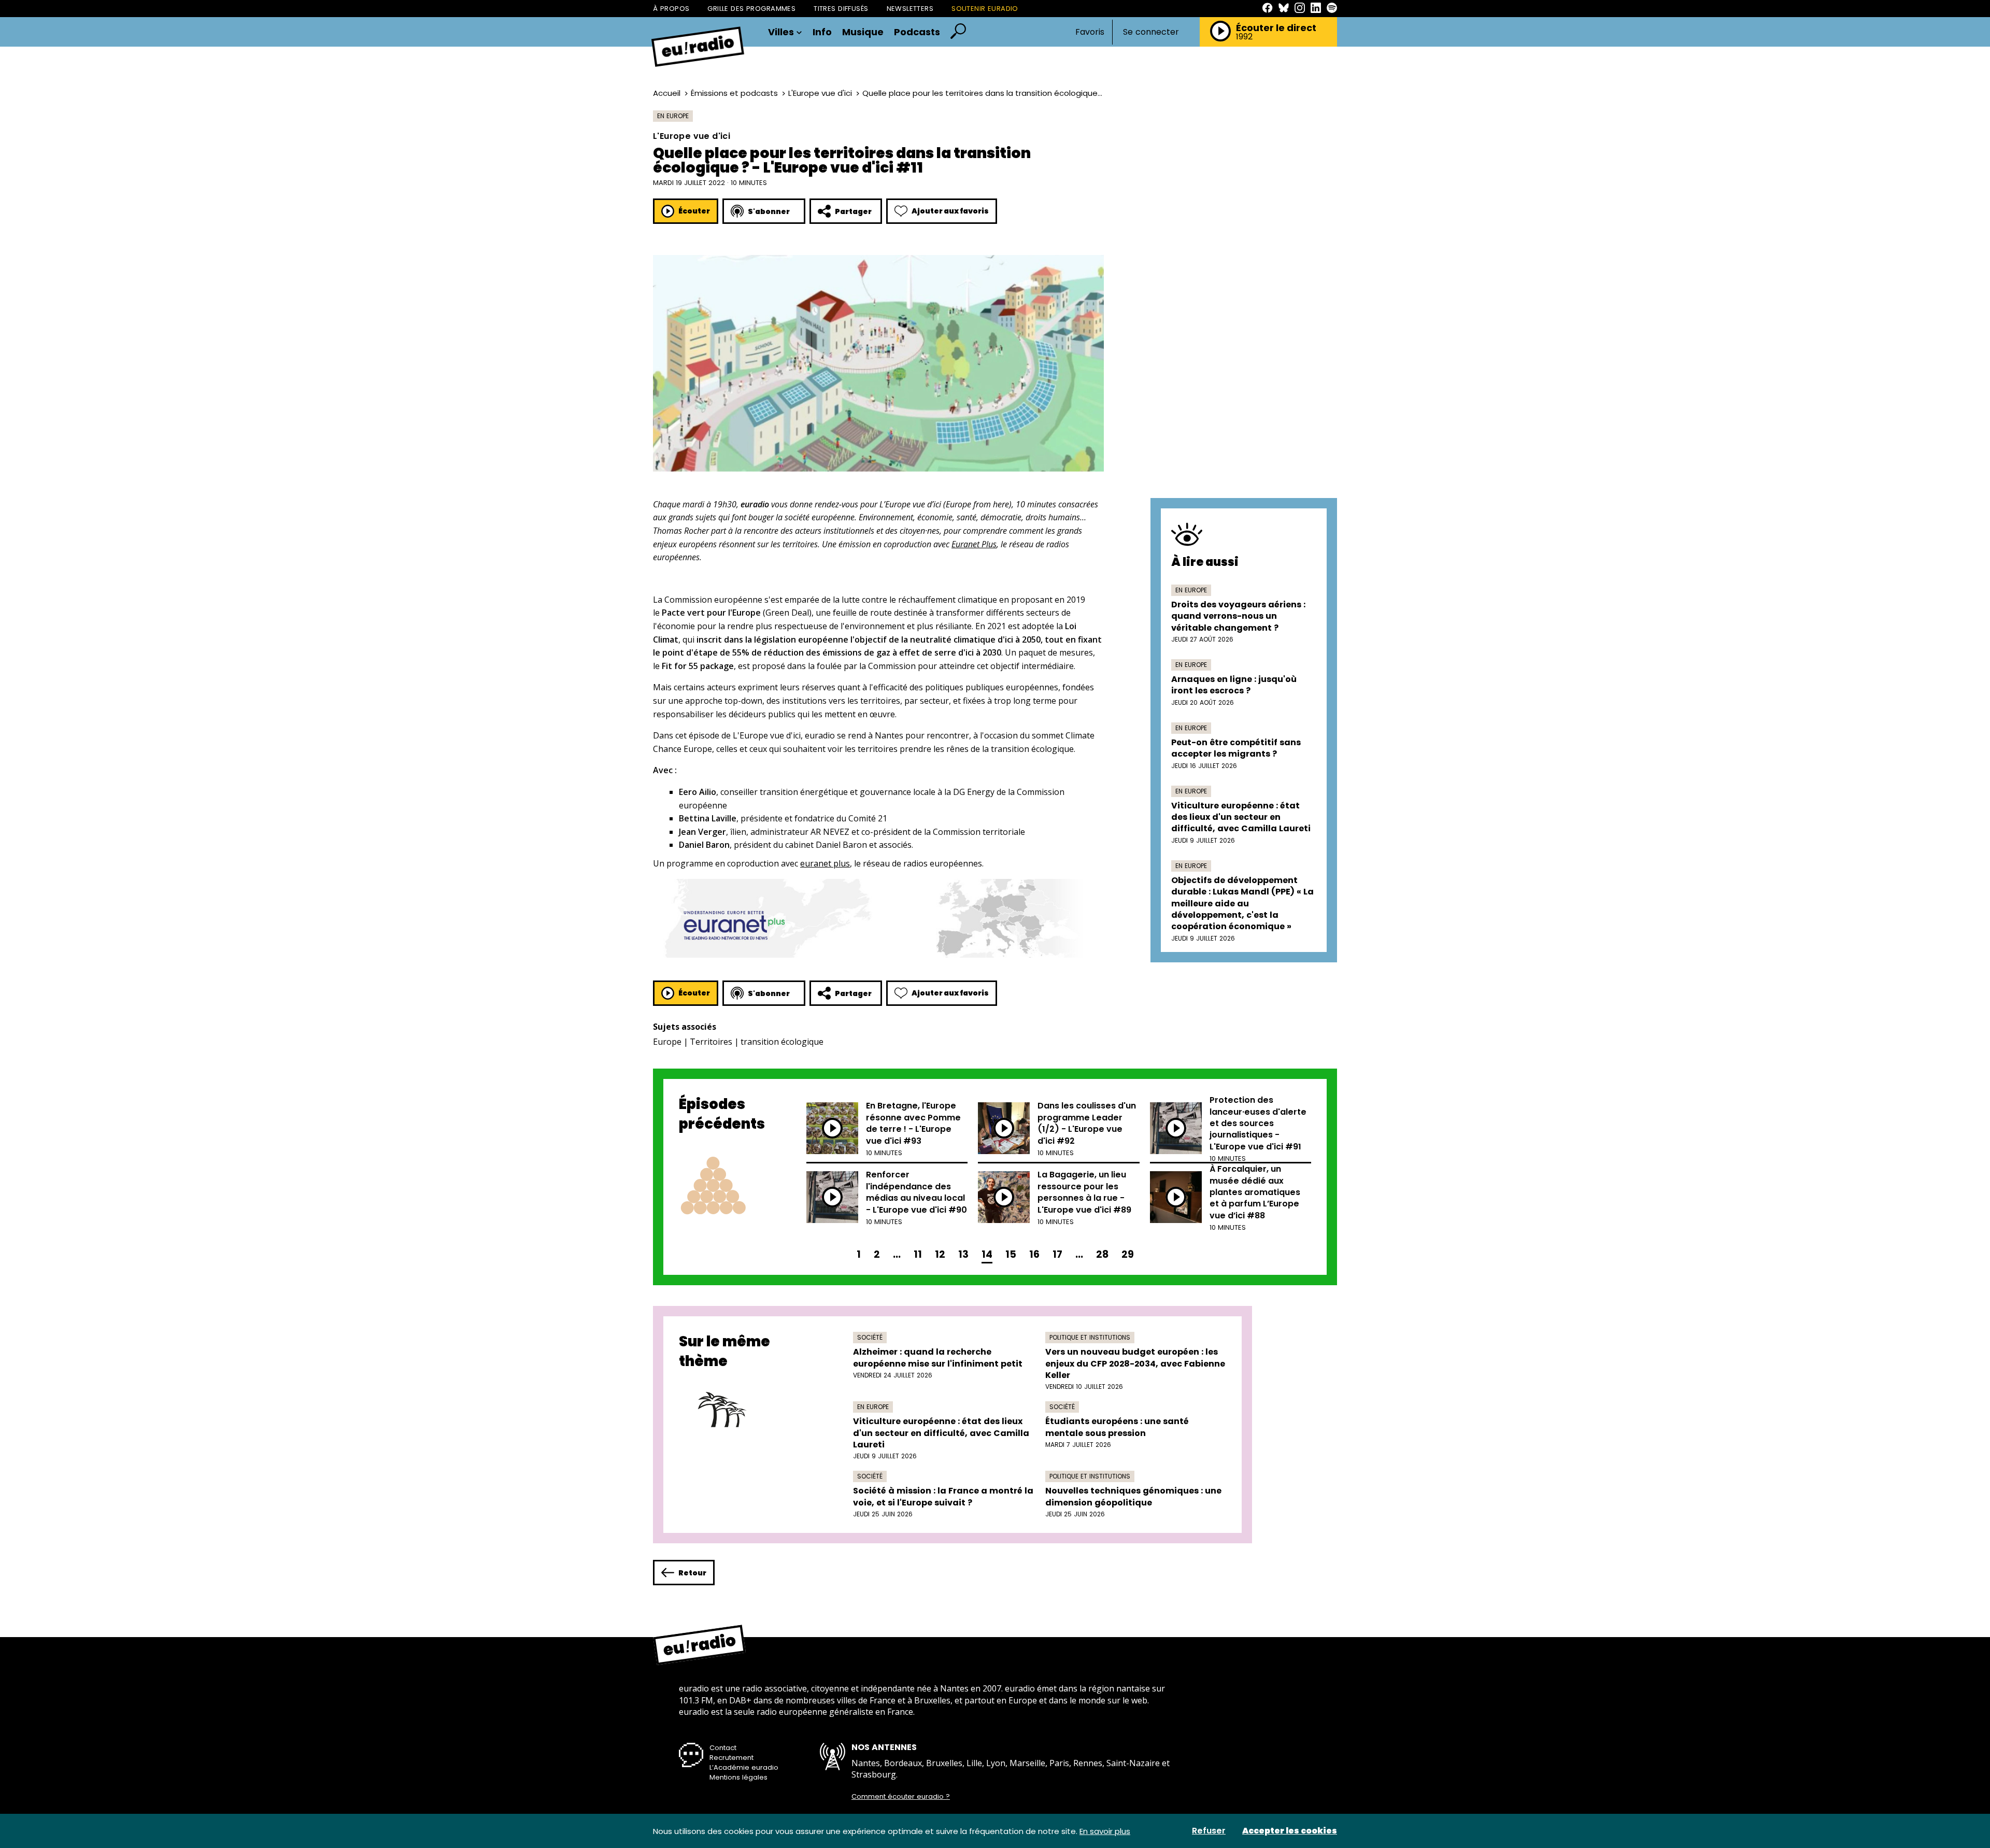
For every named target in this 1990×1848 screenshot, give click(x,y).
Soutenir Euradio (985, 9)
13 (963, 1254)
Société (870, 1337)
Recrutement (731, 1758)
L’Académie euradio (744, 1767)
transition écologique (782, 1042)
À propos (671, 9)
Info (822, 32)
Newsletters (910, 9)
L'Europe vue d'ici (820, 93)
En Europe (673, 116)
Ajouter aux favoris (950, 211)
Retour (692, 1573)
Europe (667, 1042)
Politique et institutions (1090, 1337)
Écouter (694, 211)
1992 (1244, 37)
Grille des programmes (751, 9)
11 (918, 1254)
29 (1128, 1254)
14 (987, 1254)
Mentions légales (738, 1777)
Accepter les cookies (1290, 1831)
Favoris (1090, 32)
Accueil (667, 93)
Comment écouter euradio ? (901, 1797)
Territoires (711, 1042)
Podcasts (917, 32)
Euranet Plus (974, 544)
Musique (863, 32)
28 (1102, 1254)
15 (1011, 1254)
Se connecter (1151, 32)
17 (1057, 1254)
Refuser (1209, 1831)
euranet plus (825, 863)
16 (1034, 1254)
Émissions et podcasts (734, 93)
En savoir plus (1105, 1831)
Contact (723, 1748)
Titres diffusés (841, 9)
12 (940, 1254)
